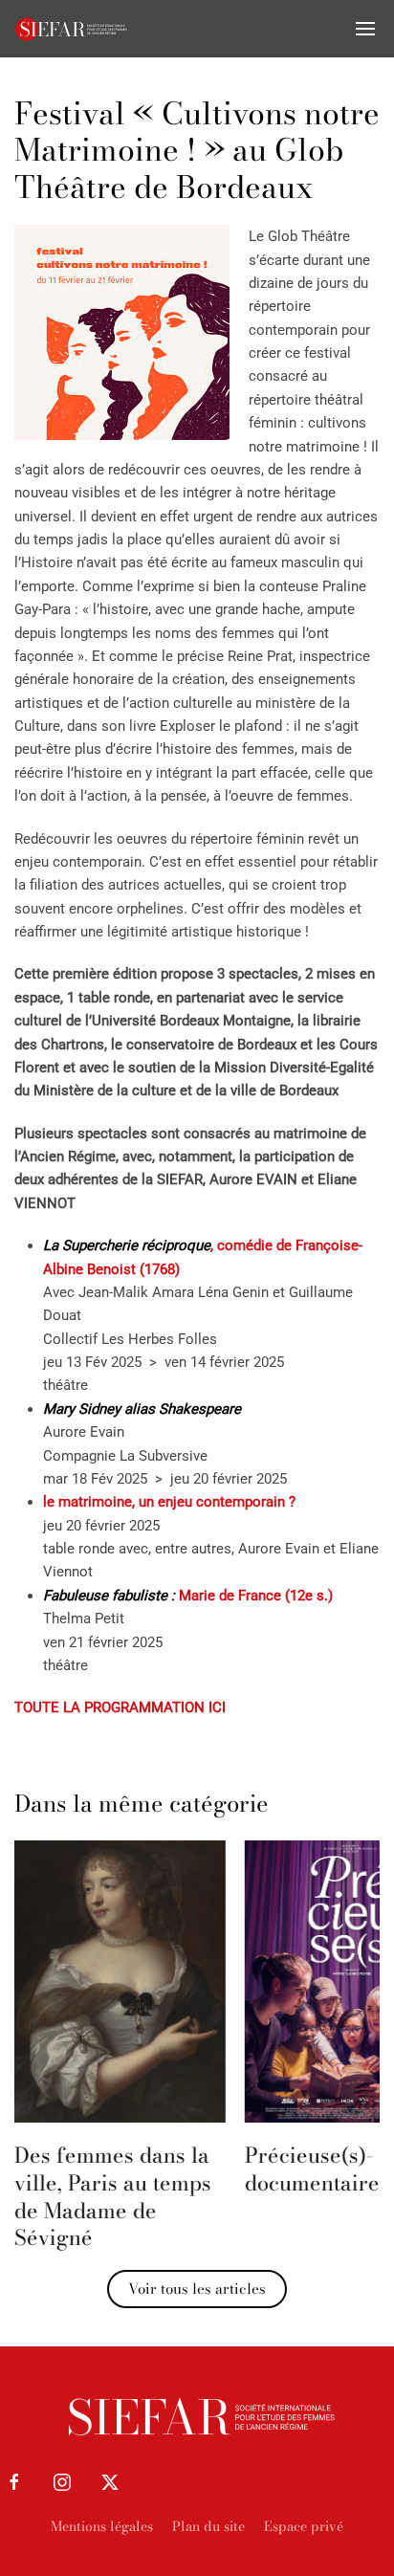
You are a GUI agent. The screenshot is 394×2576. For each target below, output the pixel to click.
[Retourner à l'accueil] (72, 29)
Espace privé (304, 2526)
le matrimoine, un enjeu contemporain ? (169, 1502)
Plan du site (208, 2526)
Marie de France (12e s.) (188, 1596)
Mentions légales (102, 2526)
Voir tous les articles (197, 2289)
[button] (365, 29)
